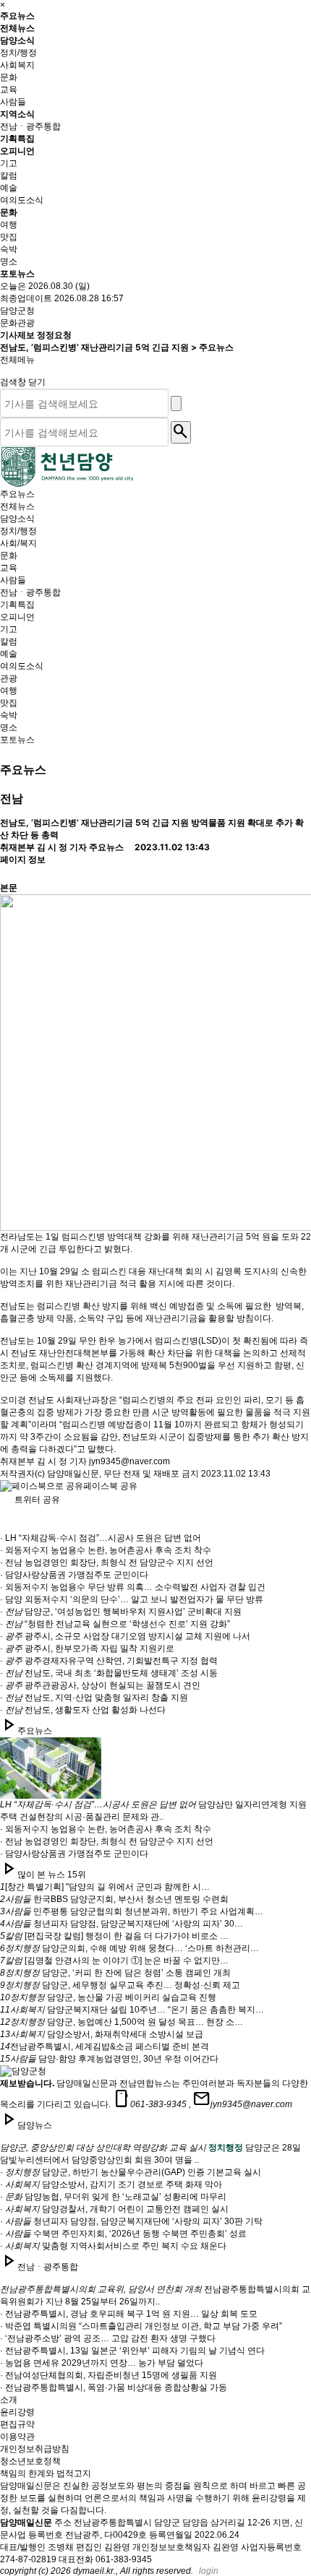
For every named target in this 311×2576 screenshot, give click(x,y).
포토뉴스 (17, 273)
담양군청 (17, 311)
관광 (9, 678)
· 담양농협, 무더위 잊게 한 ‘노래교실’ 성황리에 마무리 (113, 2197)
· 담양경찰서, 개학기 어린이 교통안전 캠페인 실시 (114, 2209)
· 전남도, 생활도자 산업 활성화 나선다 (83, 1710)
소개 (9, 2400)
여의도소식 (22, 200)
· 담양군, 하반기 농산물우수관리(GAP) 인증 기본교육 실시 (131, 2172)
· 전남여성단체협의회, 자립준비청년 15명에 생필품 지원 (108, 2375)
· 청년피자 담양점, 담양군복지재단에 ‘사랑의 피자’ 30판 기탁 (131, 2221)
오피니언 (18, 151)
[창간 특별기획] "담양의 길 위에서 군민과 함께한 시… (105, 1887)
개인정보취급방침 (35, 2449)
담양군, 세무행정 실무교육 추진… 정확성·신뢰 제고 (120, 1985)
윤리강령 (17, 2412)
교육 (9, 90)
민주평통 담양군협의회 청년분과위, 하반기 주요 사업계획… (132, 1911)
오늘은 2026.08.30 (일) (45, 286)
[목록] (12, 869)
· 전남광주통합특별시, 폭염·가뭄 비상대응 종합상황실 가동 (114, 2387)
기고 (9, 163)
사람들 (13, 102)
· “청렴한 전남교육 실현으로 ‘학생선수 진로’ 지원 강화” (115, 1624)
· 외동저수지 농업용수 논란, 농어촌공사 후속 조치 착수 (106, 1550)
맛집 (9, 237)
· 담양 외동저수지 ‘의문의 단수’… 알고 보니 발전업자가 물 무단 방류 (132, 1599)
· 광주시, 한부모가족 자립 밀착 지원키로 (87, 1648)
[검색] (176, 403)
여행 (9, 225)
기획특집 (17, 138)
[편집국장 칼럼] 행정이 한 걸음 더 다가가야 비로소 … (114, 1936)
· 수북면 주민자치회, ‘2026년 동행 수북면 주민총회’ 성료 (123, 2234)
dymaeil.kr (93, 2571)
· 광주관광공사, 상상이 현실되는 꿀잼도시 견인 (100, 1685)
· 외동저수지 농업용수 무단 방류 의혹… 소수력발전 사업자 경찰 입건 (133, 1587)
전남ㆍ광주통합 (30, 126)
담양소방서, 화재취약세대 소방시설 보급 (102, 2034)
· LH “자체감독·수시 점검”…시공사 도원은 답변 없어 (101, 1538)
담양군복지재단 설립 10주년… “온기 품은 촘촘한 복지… (132, 2010)
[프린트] (12, 844)
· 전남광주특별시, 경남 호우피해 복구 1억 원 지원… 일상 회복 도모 (129, 2314)
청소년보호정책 (30, 2461)
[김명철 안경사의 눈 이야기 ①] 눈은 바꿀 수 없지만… (114, 1961)
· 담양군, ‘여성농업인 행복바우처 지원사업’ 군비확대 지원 (121, 1612)
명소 (9, 262)
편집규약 (17, 2424)
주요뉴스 (17, 16)
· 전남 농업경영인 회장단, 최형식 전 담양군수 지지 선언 (107, 1563)
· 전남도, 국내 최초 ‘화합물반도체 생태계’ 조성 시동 (109, 1673)
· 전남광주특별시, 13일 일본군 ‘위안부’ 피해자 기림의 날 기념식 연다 (132, 2351)
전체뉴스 (17, 28)
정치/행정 (18, 53)
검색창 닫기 (24, 382)
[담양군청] (67, 467)
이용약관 (17, 2437)
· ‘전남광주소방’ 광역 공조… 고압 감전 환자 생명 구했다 (108, 2338)
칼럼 (9, 176)
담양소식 (18, 40)
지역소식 (18, 114)
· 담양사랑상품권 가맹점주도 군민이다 (74, 1575)
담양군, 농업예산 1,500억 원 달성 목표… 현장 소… (122, 2022)
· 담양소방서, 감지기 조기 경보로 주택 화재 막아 (111, 2184)
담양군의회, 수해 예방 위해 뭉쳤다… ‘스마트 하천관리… (129, 1948)
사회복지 (17, 65)
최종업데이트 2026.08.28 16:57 (62, 298)
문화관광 (17, 323)
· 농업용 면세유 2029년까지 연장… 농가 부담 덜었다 (102, 2363)
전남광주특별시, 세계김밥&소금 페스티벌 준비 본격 (105, 2046)
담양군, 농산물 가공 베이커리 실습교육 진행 (108, 1997)
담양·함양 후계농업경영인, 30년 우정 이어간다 (109, 2059)
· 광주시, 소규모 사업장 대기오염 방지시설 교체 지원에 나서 (125, 1636)
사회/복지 (18, 543)
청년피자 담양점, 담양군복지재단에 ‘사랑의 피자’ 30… (122, 1924)
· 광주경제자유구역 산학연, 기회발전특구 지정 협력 (109, 1661)
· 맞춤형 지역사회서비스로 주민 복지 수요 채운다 (113, 2246)
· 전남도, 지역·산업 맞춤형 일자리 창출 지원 (94, 1698)
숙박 (9, 249)
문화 (9, 77)
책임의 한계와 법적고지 (46, 2473)
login (209, 2571)
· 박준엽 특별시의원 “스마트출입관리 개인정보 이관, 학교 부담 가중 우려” (141, 2326)
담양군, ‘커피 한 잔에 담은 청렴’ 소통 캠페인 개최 (115, 1973)
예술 (9, 188)
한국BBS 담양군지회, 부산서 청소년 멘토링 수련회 (114, 1899)
